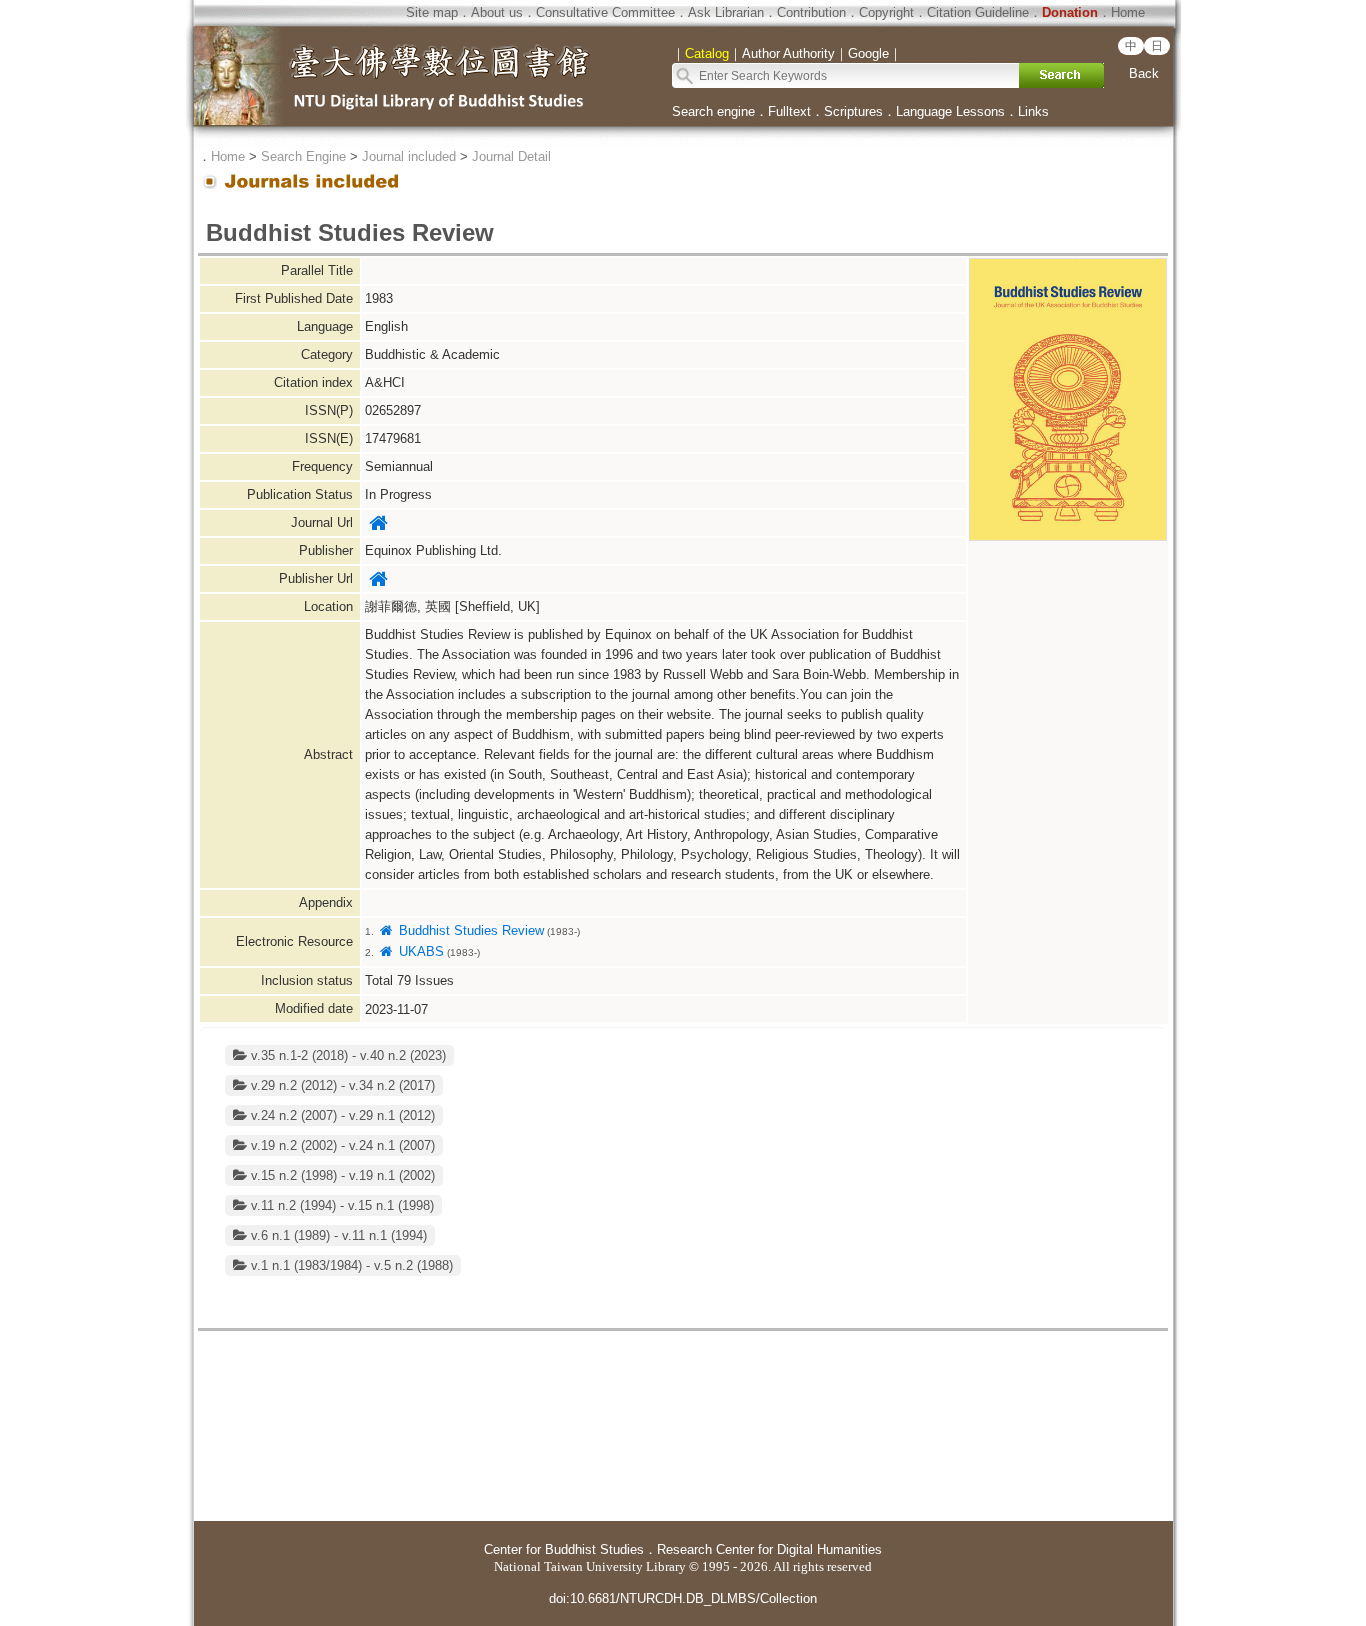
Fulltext (789, 111)
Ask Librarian (726, 12)
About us (497, 12)
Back (1144, 73)
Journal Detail (511, 156)
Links (1033, 111)
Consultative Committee (605, 12)
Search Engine (303, 156)
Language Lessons (950, 111)
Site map (432, 12)
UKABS (419, 951)
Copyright (886, 12)
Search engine (713, 111)
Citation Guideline (978, 12)
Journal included (409, 156)
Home (1128, 12)
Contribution (811, 12)
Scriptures (853, 111)
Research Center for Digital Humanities (769, 1549)
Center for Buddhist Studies (564, 1549)
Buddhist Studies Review (469, 930)
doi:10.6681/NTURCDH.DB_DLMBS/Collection (683, 1598)
